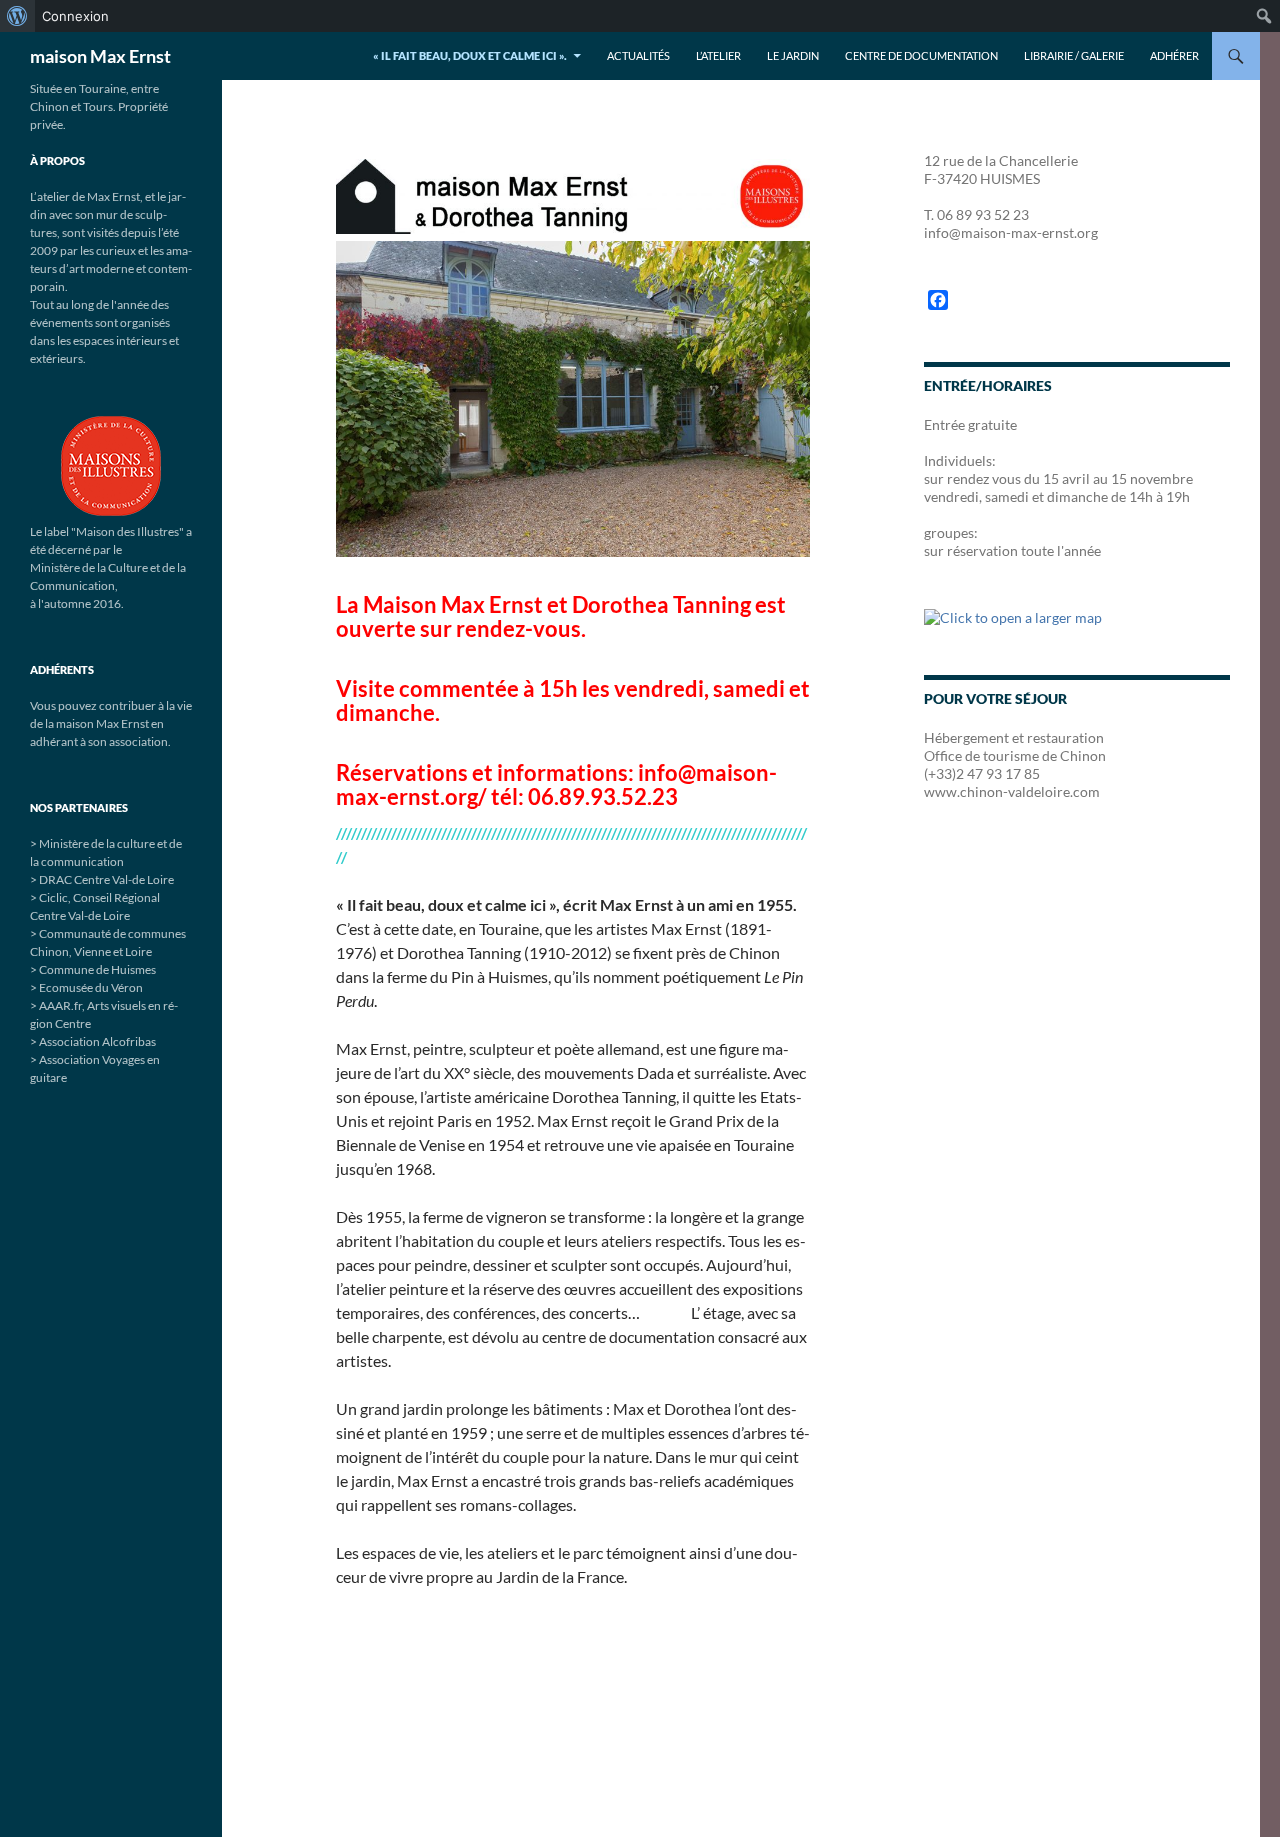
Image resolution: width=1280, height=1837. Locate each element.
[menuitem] (17, 16)
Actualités (638, 55)
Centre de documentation (921, 55)
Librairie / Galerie (1074, 55)
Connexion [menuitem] (75, 16)
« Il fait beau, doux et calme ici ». (470, 55)
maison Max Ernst (100, 56)
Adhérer (1174, 55)
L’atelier (718, 55)
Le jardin (793, 55)
